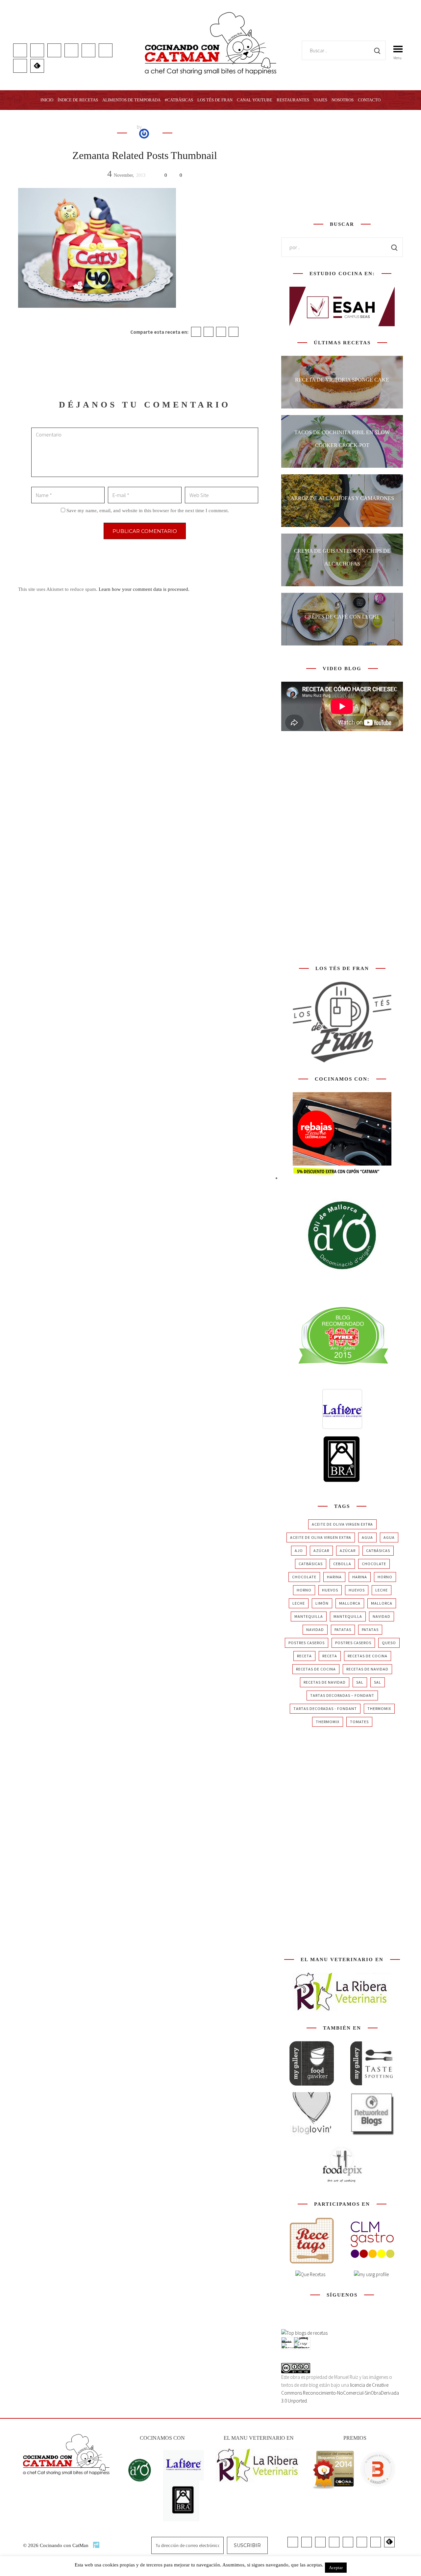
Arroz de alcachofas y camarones (342, 498)
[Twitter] (209, 332)
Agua (367, 1537)
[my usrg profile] (371, 2274)
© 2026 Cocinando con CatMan (56, 2545)
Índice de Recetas (78, 100)
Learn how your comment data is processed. (144, 589)
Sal (360, 1682)
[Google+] (221, 332)
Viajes (320, 100)
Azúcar (321, 1551)
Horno (385, 1577)
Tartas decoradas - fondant (325, 1709)
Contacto (369, 100)
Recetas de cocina (368, 1656)
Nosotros (343, 100)
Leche (382, 1590)
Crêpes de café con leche (342, 617)
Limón (322, 1603)
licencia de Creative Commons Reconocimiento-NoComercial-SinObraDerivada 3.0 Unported (340, 2393)
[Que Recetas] (310, 2274)
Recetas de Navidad (367, 1669)
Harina (334, 1577)
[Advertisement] (342, 164)
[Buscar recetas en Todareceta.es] (304, 2333)
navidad (382, 1616)
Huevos (330, 1590)
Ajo (299, 1551)
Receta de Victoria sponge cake (342, 380)
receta (304, 1656)
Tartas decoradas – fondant (342, 1695)
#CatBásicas (179, 100)
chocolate (374, 1564)
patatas (343, 1630)
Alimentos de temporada (131, 100)
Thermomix (379, 1709)
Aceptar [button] (336, 2568)
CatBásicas (378, 1551)
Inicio (47, 100)
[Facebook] (196, 332)
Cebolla (342, 1564)
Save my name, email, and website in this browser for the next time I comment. (148, 511)
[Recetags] (312, 2240)
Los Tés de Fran (215, 100)
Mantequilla (309, 1616)
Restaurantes (293, 100)
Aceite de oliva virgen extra (342, 1524)
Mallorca (350, 1603)
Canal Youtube (255, 100)
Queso (389, 1643)
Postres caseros (307, 1643)
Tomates (359, 1722)
